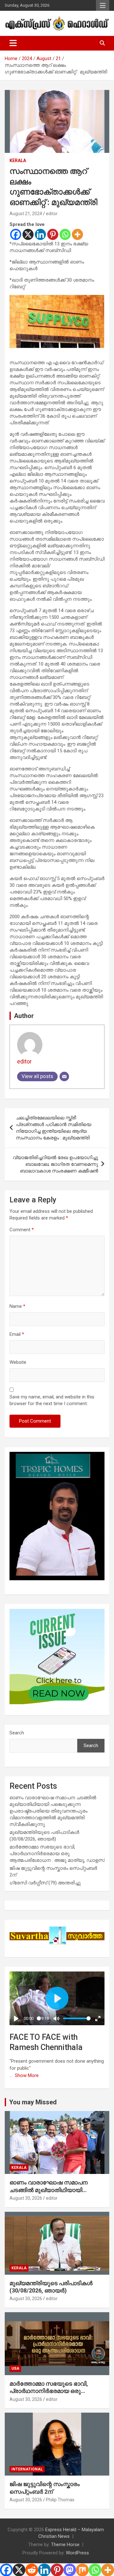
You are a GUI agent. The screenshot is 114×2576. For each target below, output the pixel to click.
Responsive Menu (103, 5)
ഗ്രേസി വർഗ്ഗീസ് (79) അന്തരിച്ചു (45, 1883)
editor (52, 214)
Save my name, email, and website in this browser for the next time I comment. (52, 1400)
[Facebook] (16, 234)
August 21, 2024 (26, 214)
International (27, 2469)
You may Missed (33, 2102)
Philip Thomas (60, 2500)
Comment (22, 1230)
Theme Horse (65, 2545)
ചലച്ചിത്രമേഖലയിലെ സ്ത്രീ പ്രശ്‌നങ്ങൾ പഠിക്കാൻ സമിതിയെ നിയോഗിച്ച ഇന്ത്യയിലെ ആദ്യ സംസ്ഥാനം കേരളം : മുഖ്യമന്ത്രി (54, 1128)
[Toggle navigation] (13, 43)
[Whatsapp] (65, 234)
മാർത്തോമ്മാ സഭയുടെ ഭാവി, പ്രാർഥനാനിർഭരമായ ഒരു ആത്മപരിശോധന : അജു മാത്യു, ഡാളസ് (57, 1854)
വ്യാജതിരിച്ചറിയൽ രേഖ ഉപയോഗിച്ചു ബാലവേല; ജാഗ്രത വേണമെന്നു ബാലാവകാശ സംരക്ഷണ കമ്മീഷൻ (55, 1164)
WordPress (77, 2553)
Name (17, 1306)
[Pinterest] (53, 234)
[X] (28, 234)
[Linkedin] (40, 234)
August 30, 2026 (26, 2198)
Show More (27, 2075)
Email (17, 1334)
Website (18, 1362)
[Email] (64, 1076)
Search (17, 1733)
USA (15, 2368)
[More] (77, 234)
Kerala (18, 161)
